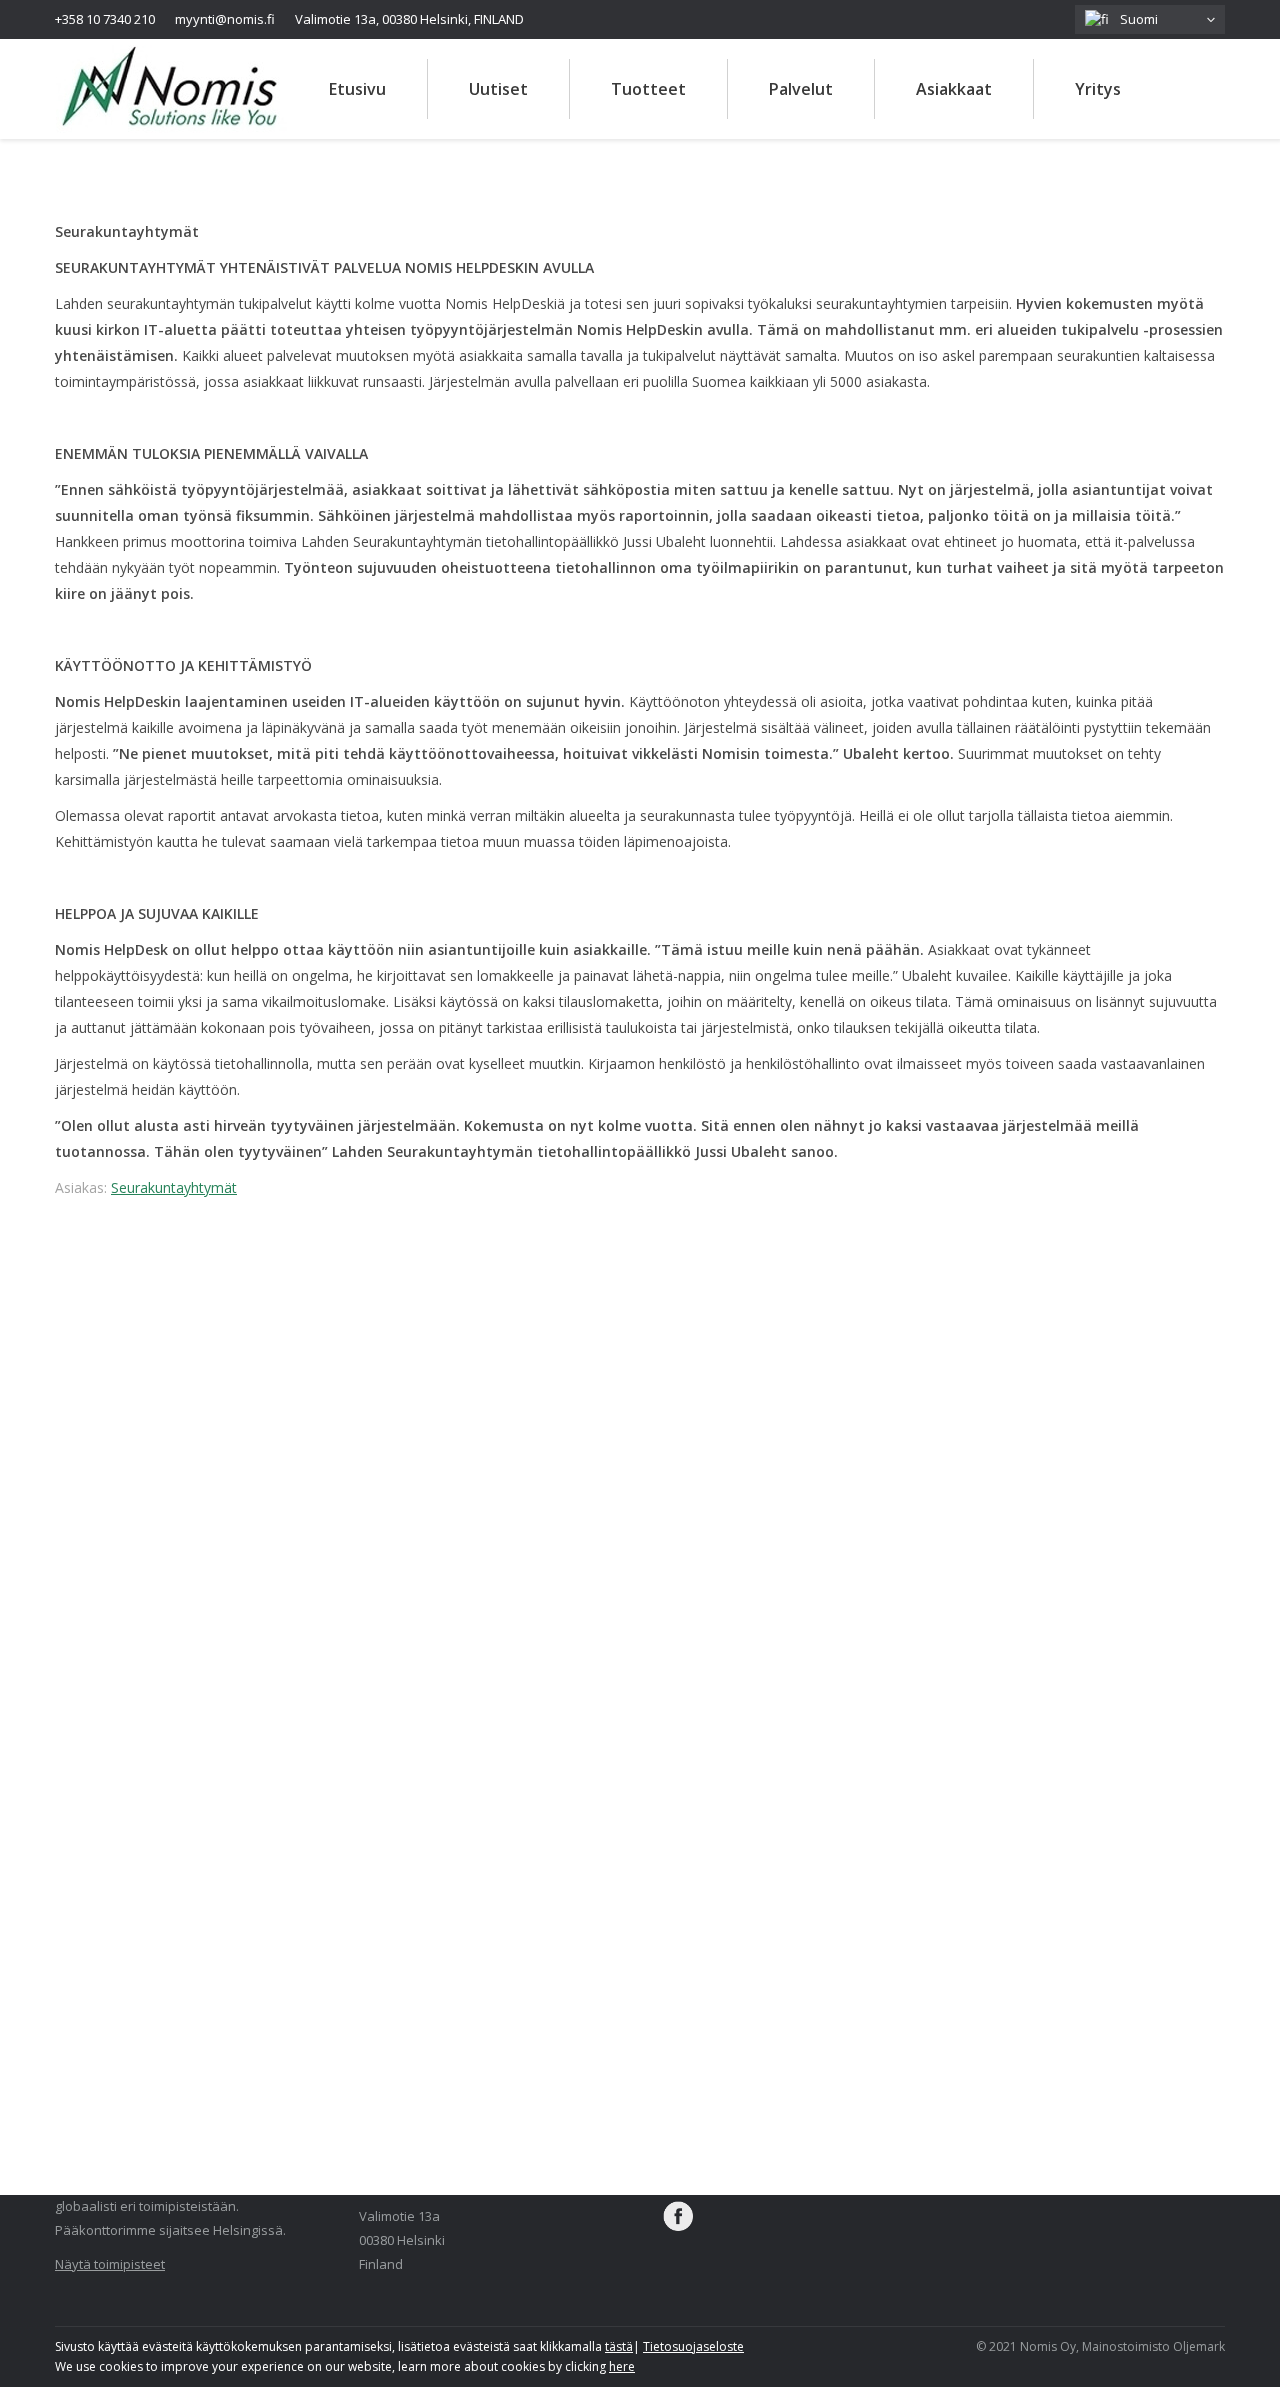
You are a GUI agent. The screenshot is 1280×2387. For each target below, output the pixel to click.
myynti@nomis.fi (225, 19)
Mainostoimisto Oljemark (1153, 2346)
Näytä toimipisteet (110, 2264)
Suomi (1136, 19)
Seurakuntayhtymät (174, 1187)
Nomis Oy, (1051, 2346)
